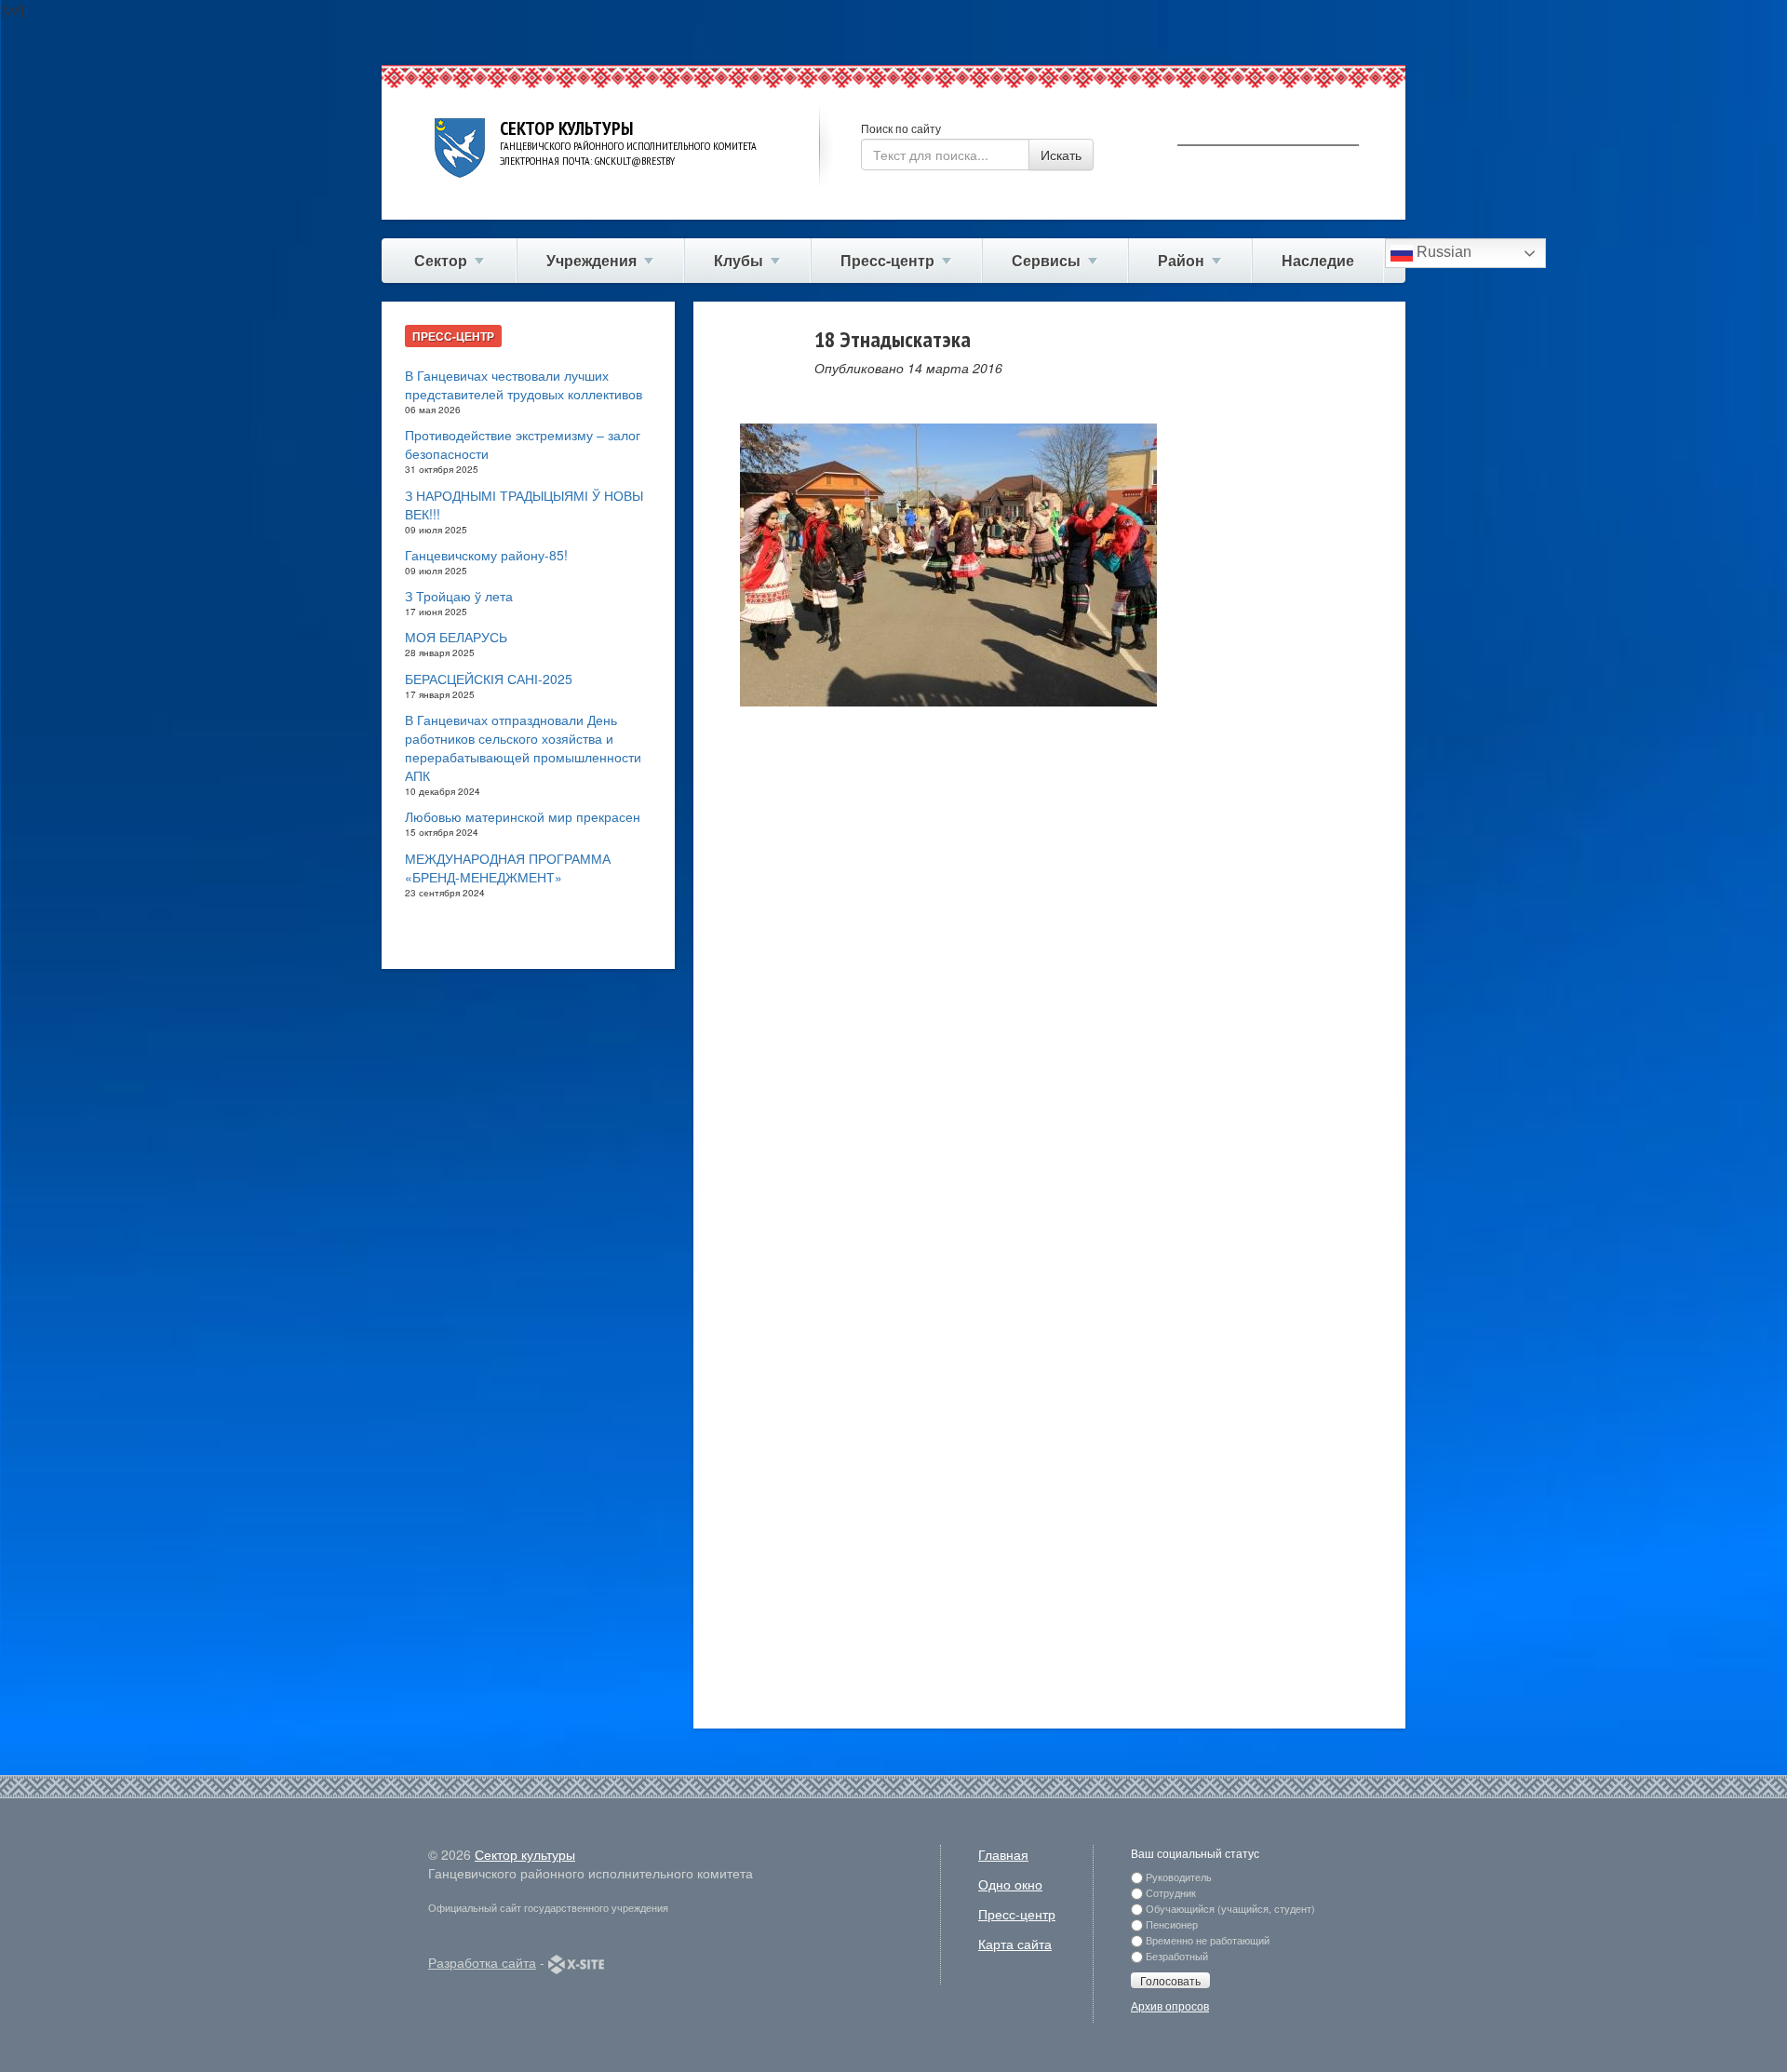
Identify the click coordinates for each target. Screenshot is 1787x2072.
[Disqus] (1049, 986)
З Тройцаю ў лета (459, 596)
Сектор (441, 260)
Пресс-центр (887, 260)
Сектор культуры (525, 1854)
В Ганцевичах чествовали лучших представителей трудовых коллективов (524, 384)
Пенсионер (1172, 1924)
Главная (1003, 1854)
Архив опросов (1170, 2005)
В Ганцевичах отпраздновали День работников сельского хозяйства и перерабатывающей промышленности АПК (523, 747)
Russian (1442, 252)
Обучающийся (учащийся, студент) (1230, 1908)
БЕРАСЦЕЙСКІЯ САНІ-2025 (489, 679)
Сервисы (1046, 260)
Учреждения (591, 260)
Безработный (1177, 1956)
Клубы (739, 260)
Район (1181, 260)
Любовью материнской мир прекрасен (523, 816)
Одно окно (1010, 1884)
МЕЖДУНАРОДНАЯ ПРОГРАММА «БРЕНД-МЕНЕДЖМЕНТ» (508, 868)
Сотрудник (1171, 1892)
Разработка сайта (482, 1962)
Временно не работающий (1208, 1940)
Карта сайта (1015, 1944)
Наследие (1318, 260)
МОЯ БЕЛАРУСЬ (456, 637)
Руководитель (1179, 1877)
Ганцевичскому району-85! (486, 555)
